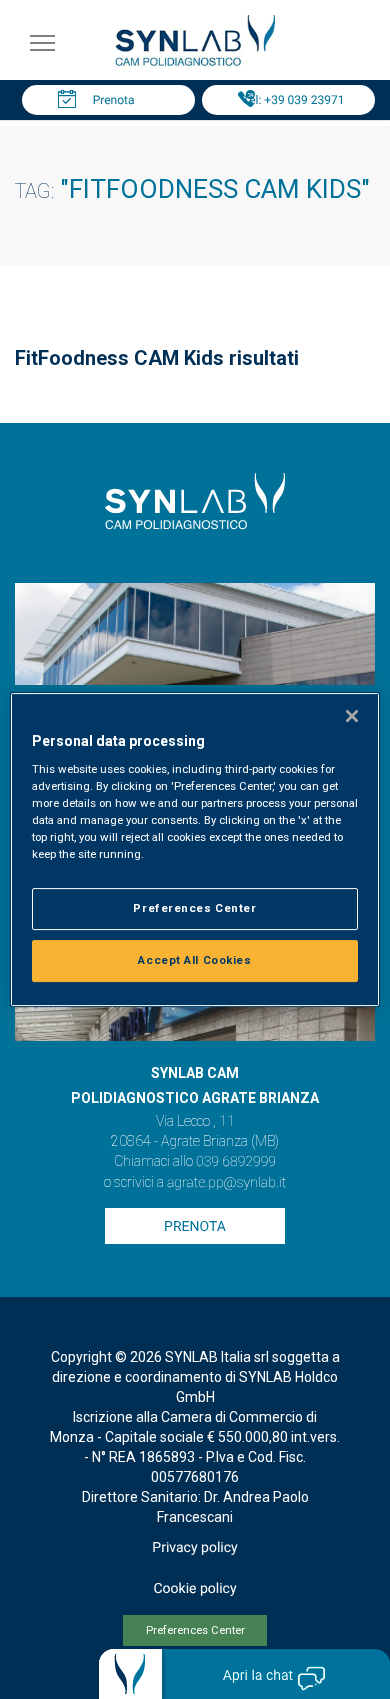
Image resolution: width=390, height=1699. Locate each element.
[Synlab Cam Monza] (195, 62)
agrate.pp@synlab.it (226, 1183)
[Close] (352, 716)
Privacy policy (194, 1548)
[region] (195, 850)
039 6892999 (236, 1162)
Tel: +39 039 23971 (294, 100)
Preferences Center (195, 1630)
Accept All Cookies (194, 960)
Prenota (114, 100)
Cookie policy (194, 1589)
